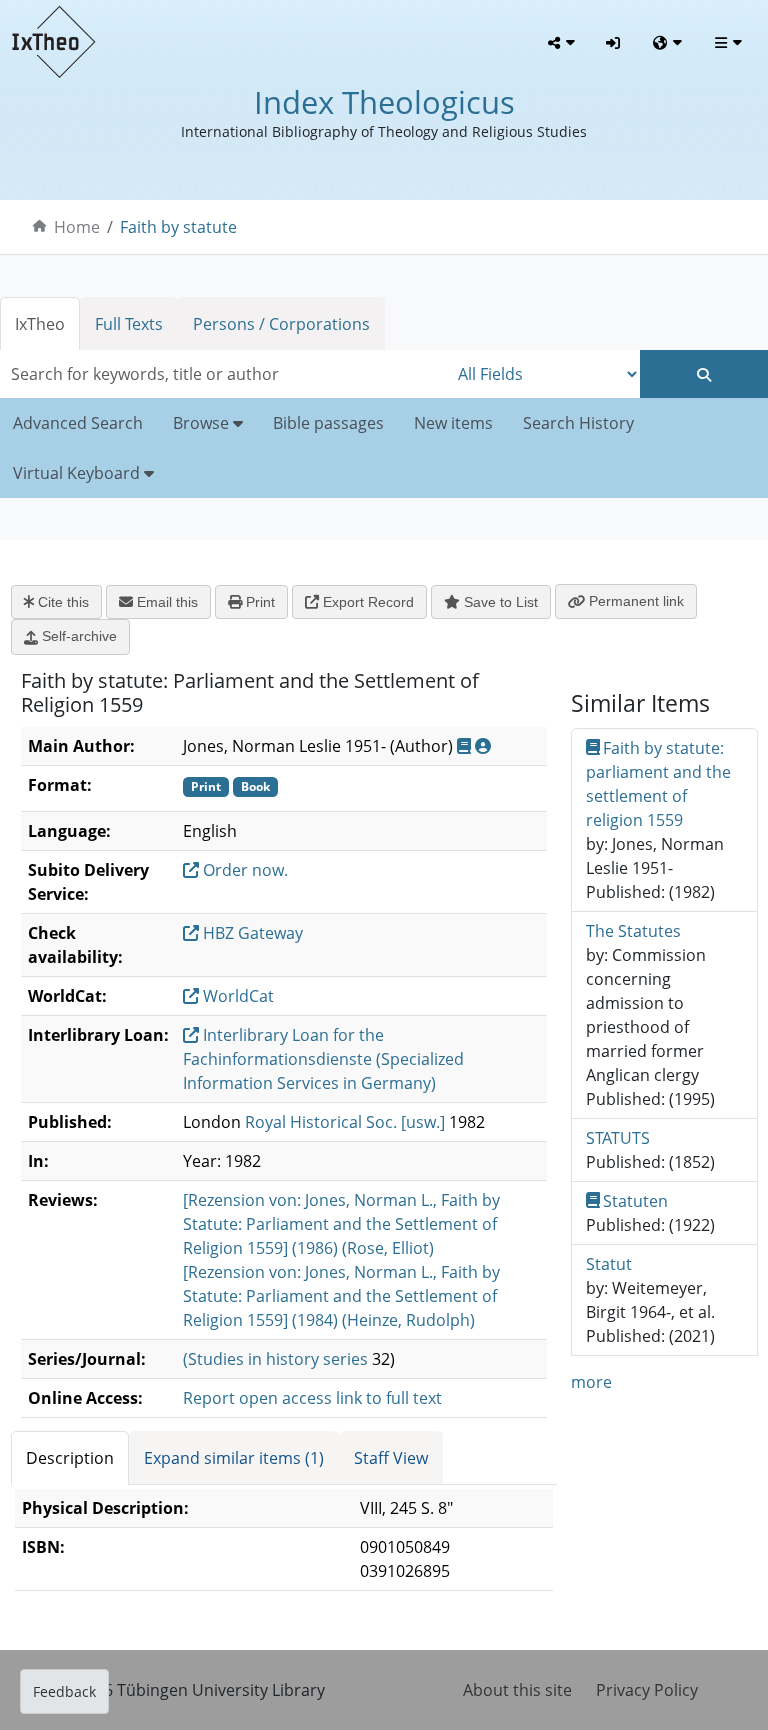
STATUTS (618, 1138)
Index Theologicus (384, 102)
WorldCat (236, 996)
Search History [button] (578, 423)
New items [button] (453, 423)
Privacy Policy (647, 1690)
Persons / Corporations (281, 324)
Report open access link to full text (312, 1398)
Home (77, 227)
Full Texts (129, 324)
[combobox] (224, 374)
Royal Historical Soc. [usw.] (345, 1122)
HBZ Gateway (251, 933)
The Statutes (633, 931)
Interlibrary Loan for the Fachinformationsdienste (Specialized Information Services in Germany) (323, 1059)
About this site (517, 1690)
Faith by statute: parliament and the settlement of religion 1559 (658, 784)
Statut (609, 1264)
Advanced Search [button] (78, 423)
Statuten (635, 1201)
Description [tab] (70, 1458)
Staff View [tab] (391, 1458)
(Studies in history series (275, 1359)
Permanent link (634, 601)
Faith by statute (178, 227)
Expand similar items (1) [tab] (234, 1458)
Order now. (243, 870)
